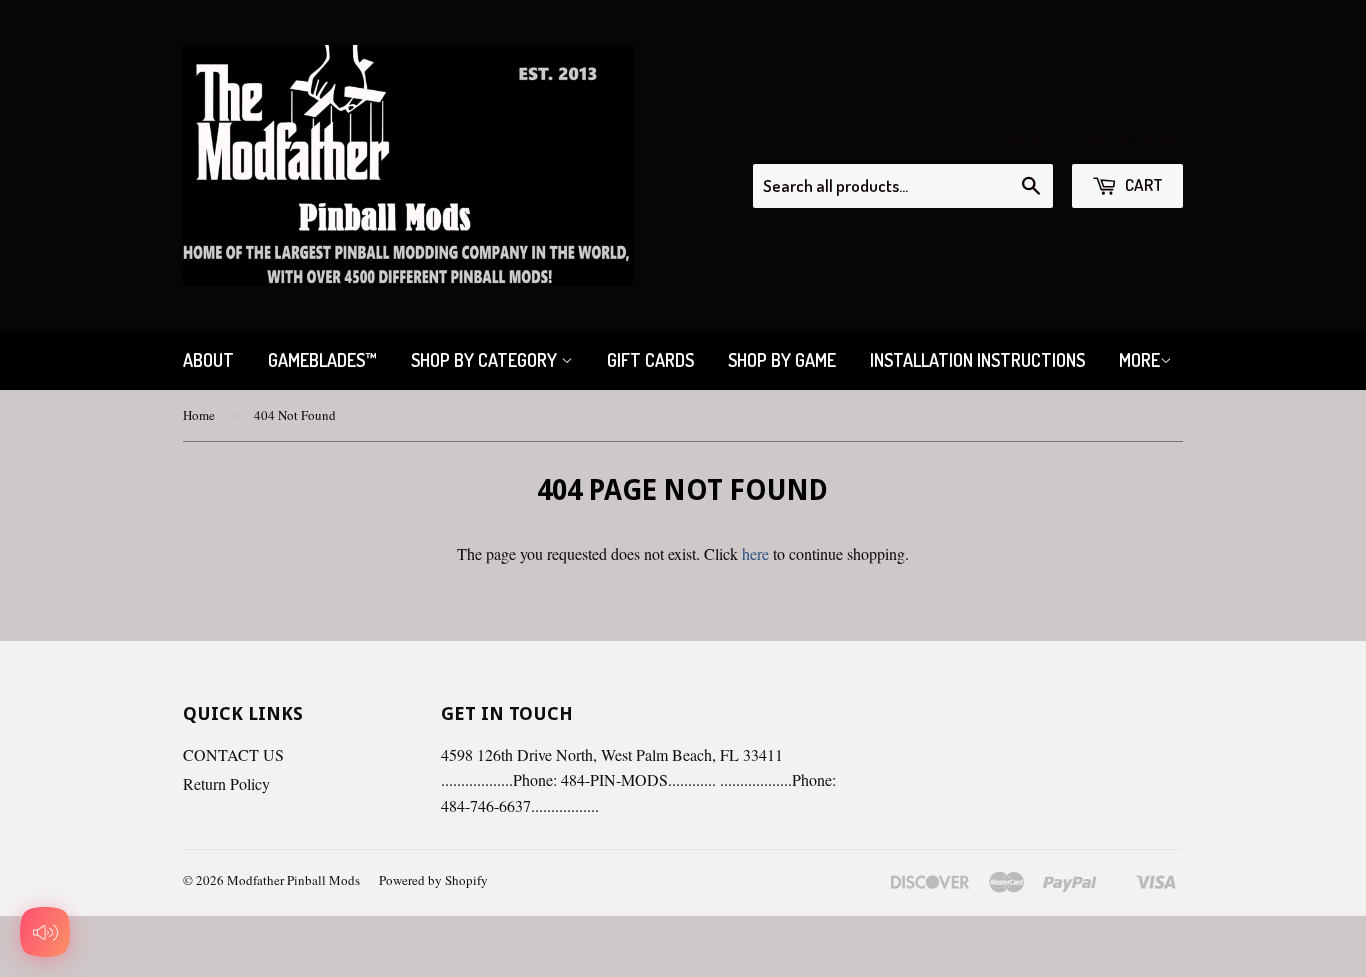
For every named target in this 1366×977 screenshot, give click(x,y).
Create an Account (1127, 137)
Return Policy (226, 783)
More (1139, 360)
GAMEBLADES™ (322, 360)
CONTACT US (233, 754)
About (208, 360)
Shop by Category (486, 360)
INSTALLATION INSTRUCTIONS (977, 360)
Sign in (1023, 137)
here (755, 553)
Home (199, 415)
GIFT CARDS (650, 360)
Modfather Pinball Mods (293, 880)
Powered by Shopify (433, 880)
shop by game (782, 360)
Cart (1142, 184)
